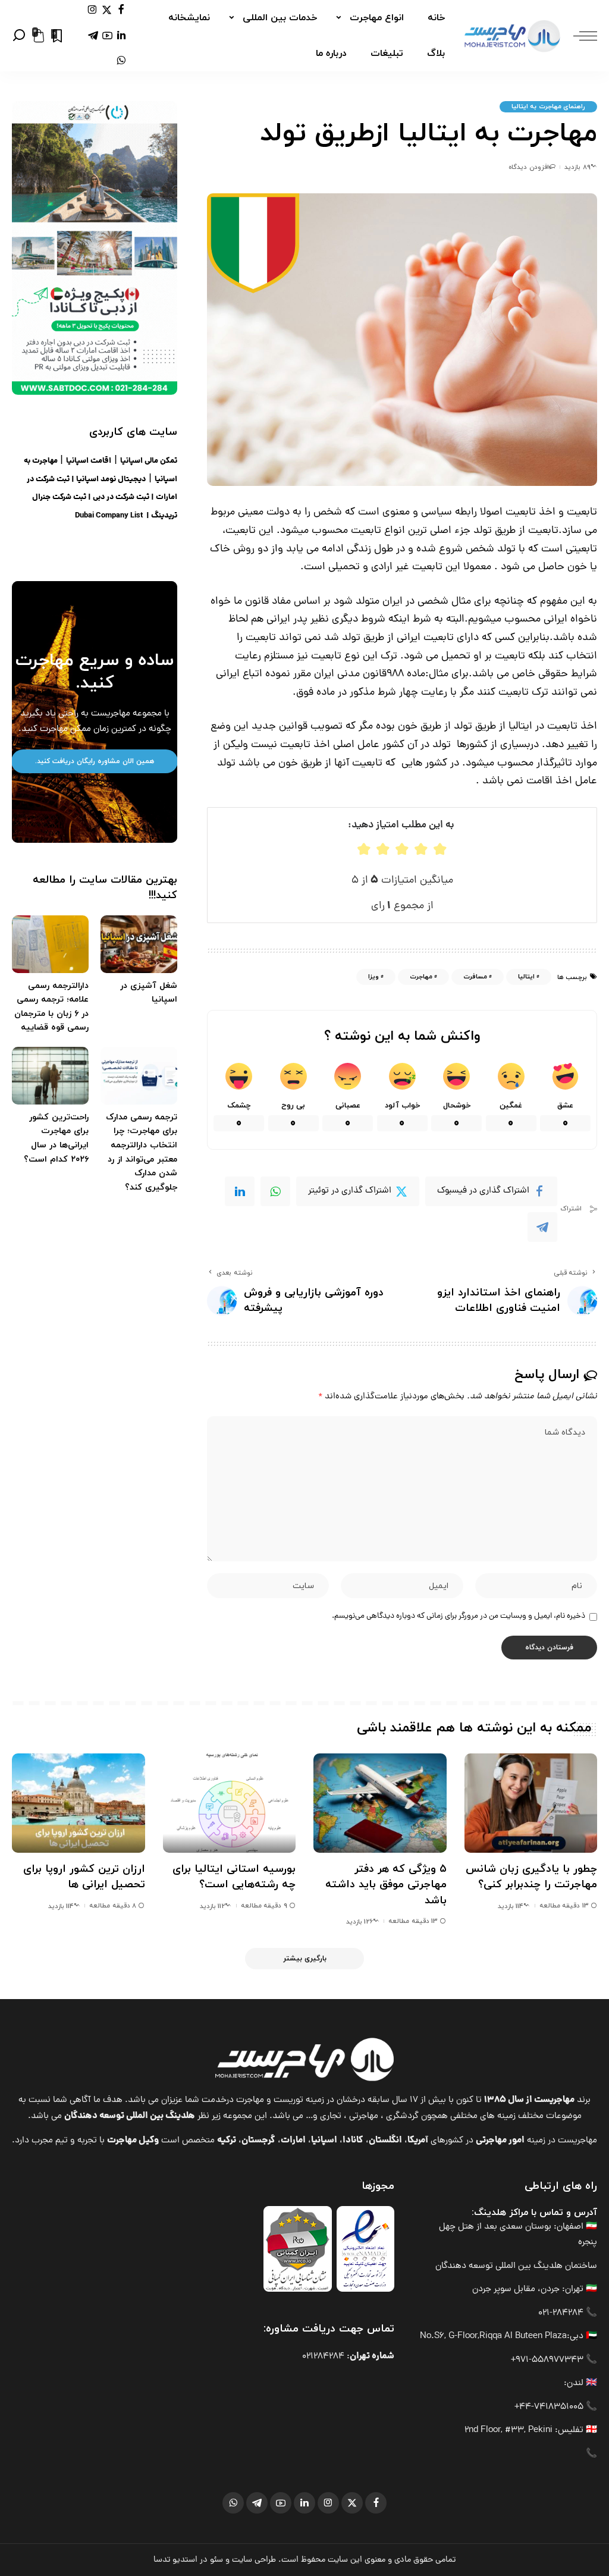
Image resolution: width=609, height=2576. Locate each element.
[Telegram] (542, 1227)
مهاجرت (421, 977)
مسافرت (475, 977)
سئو (216, 2560)
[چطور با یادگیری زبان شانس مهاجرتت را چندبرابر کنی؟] (531, 1803)
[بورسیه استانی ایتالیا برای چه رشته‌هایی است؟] (230, 1803)
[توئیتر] (107, 10)
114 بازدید (511, 1906)
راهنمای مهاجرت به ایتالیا (548, 106)
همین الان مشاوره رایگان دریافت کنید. (95, 761)
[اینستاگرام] (92, 10)
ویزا (373, 977)
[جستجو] (19, 36)
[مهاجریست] (512, 36)
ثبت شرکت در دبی (121, 498)
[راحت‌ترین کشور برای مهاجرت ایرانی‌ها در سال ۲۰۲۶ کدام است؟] (50, 1076)
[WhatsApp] (275, 1191)
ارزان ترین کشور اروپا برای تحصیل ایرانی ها (84, 1877)
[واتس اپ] (121, 61)
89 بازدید (577, 167)
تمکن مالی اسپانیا (149, 461)
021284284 (323, 2357)
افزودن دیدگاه (528, 167)
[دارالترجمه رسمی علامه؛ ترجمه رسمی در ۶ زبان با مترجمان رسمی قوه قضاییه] (50, 944)
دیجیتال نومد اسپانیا (111, 480)
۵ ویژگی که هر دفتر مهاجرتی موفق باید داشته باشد (386, 1885)
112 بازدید (212, 1906)
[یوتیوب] (107, 35)
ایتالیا (526, 977)
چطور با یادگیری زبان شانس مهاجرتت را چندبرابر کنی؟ (531, 1877)
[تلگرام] (93, 35)
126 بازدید (360, 1922)
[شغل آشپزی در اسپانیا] (139, 944)
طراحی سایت (254, 2560)
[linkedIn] (240, 1191)
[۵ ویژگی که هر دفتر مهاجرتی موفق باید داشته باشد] (380, 1803)
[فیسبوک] (121, 10)
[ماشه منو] (579, 36)
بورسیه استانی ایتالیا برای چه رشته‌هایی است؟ (234, 1877)
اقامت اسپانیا (89, 461)
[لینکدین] (121, 35)
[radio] (364, 849)
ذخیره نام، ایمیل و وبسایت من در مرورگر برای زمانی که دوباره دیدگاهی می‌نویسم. (459, 1616)
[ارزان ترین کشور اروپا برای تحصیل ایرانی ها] (79, 1803)
